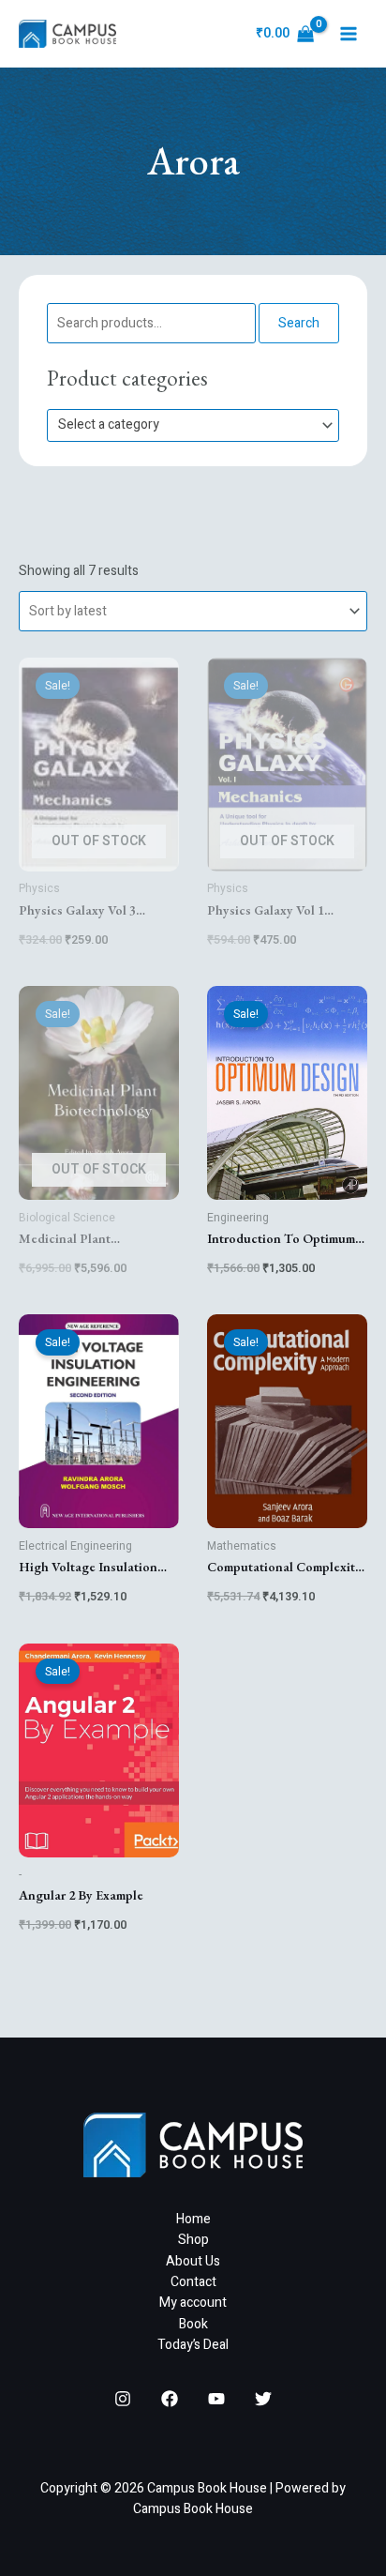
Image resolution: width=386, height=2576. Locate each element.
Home (193, 2219)
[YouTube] (216, 2399)
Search (299, 323)
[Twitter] (263, 2399)
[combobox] (193, 425)
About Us (193, 2261)
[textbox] (185, 425)
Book (193, 2324)
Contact (193, 2282)
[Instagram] (123, 2399)
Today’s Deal (193, 2345)
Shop (193, 2240)
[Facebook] (170, 2399)
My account (193, 2303)
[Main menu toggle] (349, 34)
